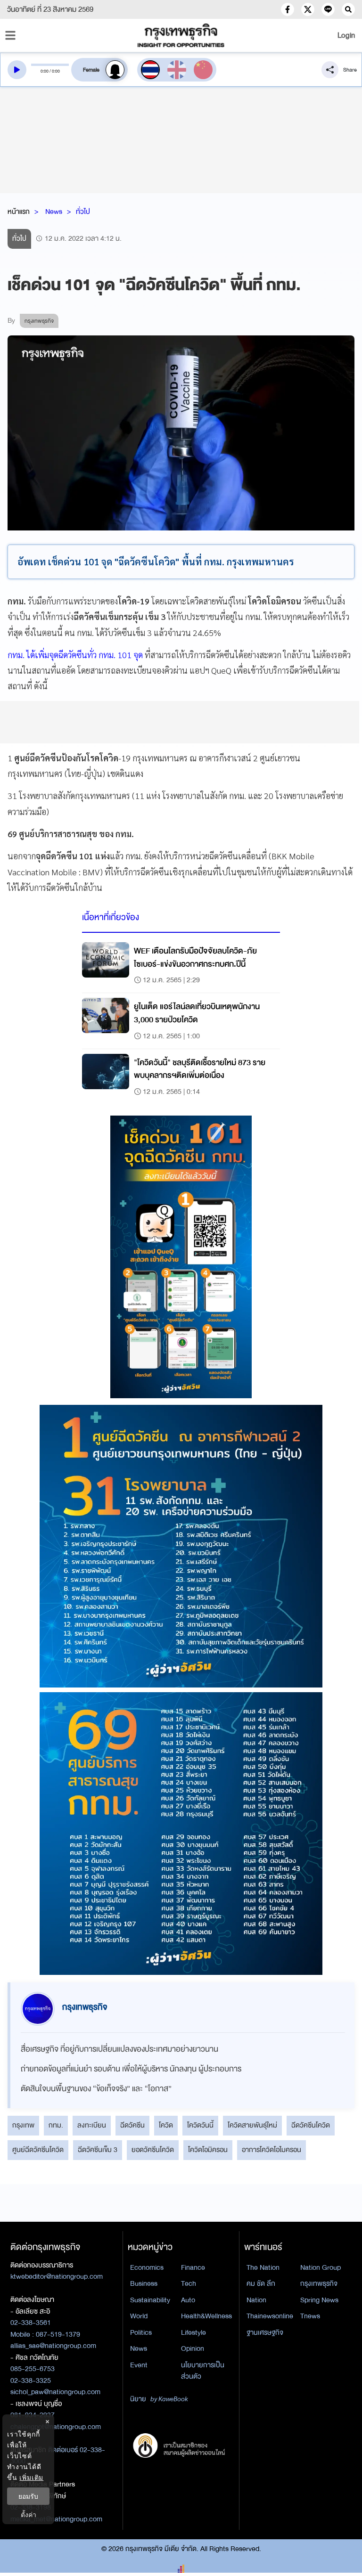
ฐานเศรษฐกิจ (265, 2332)
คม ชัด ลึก (261, 2283)
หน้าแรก (19, 212)
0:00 (45, 71)
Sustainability (150, 2300)
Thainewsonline (270, 2316)
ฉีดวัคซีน (132, 2125)
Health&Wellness (206, 2316)
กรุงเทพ (23, 2125)
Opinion (193, 2348)
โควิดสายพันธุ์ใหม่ (252, 2125)
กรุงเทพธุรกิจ (319, 2283)
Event (139, 2365)
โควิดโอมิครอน (208, 2150)
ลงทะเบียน (92, 2125)
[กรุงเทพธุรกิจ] (181, 35)
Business (144, 2283)
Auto (188, 2300)
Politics (141, 2332)
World (139, 2316)
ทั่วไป (83, 212)
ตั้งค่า (29, 2515)
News (54, 212)
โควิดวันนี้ (200, 2125)
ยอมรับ (28, 2496)
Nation (256, 2300)
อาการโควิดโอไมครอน (271, 2150)
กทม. (56, 2125)
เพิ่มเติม (31, 2477)
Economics (147, 2267)
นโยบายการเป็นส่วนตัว (203, 2371)
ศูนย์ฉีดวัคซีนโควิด (38, 2150)
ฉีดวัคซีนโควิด (311, 2125)
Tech (189, 2283)
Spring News (319, 2300)
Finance (193, 2267)
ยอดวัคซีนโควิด (153, 2150)
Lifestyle (193, 2332)
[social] (288, 9)
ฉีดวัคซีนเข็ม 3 (98, 2150)
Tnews (310, 2316)
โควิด (166, 2125)
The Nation (263, 2267)
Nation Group (321, 2267)
